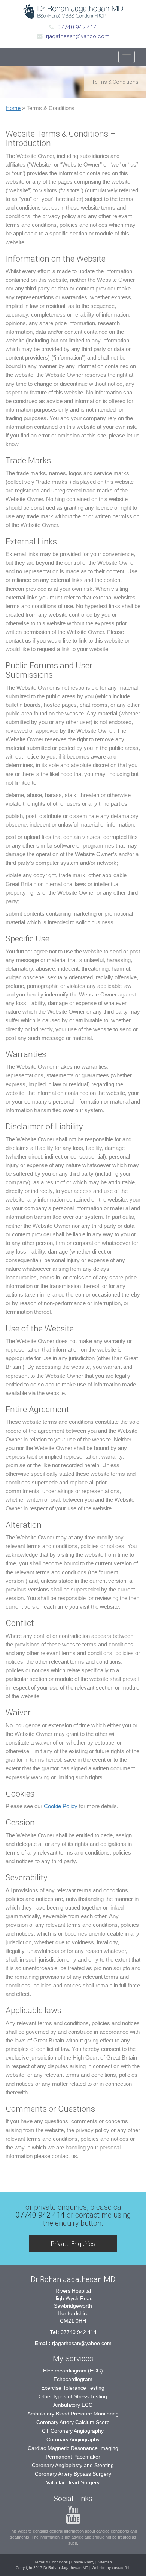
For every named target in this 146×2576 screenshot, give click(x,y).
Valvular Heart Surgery (73, 2482)
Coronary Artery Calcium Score (73, 2422)
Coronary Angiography (73, 2439)
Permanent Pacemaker (73, 2457)
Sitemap (105, 2562)
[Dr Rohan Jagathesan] (73, 12)
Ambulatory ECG (73, 2405)
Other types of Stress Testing (73, 2396)
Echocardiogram (73, 2379)
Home (13, 108)
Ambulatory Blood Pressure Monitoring (73, 2414)
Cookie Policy (61, 1806)
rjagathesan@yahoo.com (78, 36)
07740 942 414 (77, 27)
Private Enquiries (73, 2244)
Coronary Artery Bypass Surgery (73, 2474)
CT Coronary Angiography (73, 2431)
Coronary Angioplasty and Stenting (73, 2465)
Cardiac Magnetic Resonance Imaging (73, 2448)
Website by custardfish (111, 2568)
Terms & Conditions (51, 2562)
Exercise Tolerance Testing (73, 2388)
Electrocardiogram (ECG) (73, 2371)
